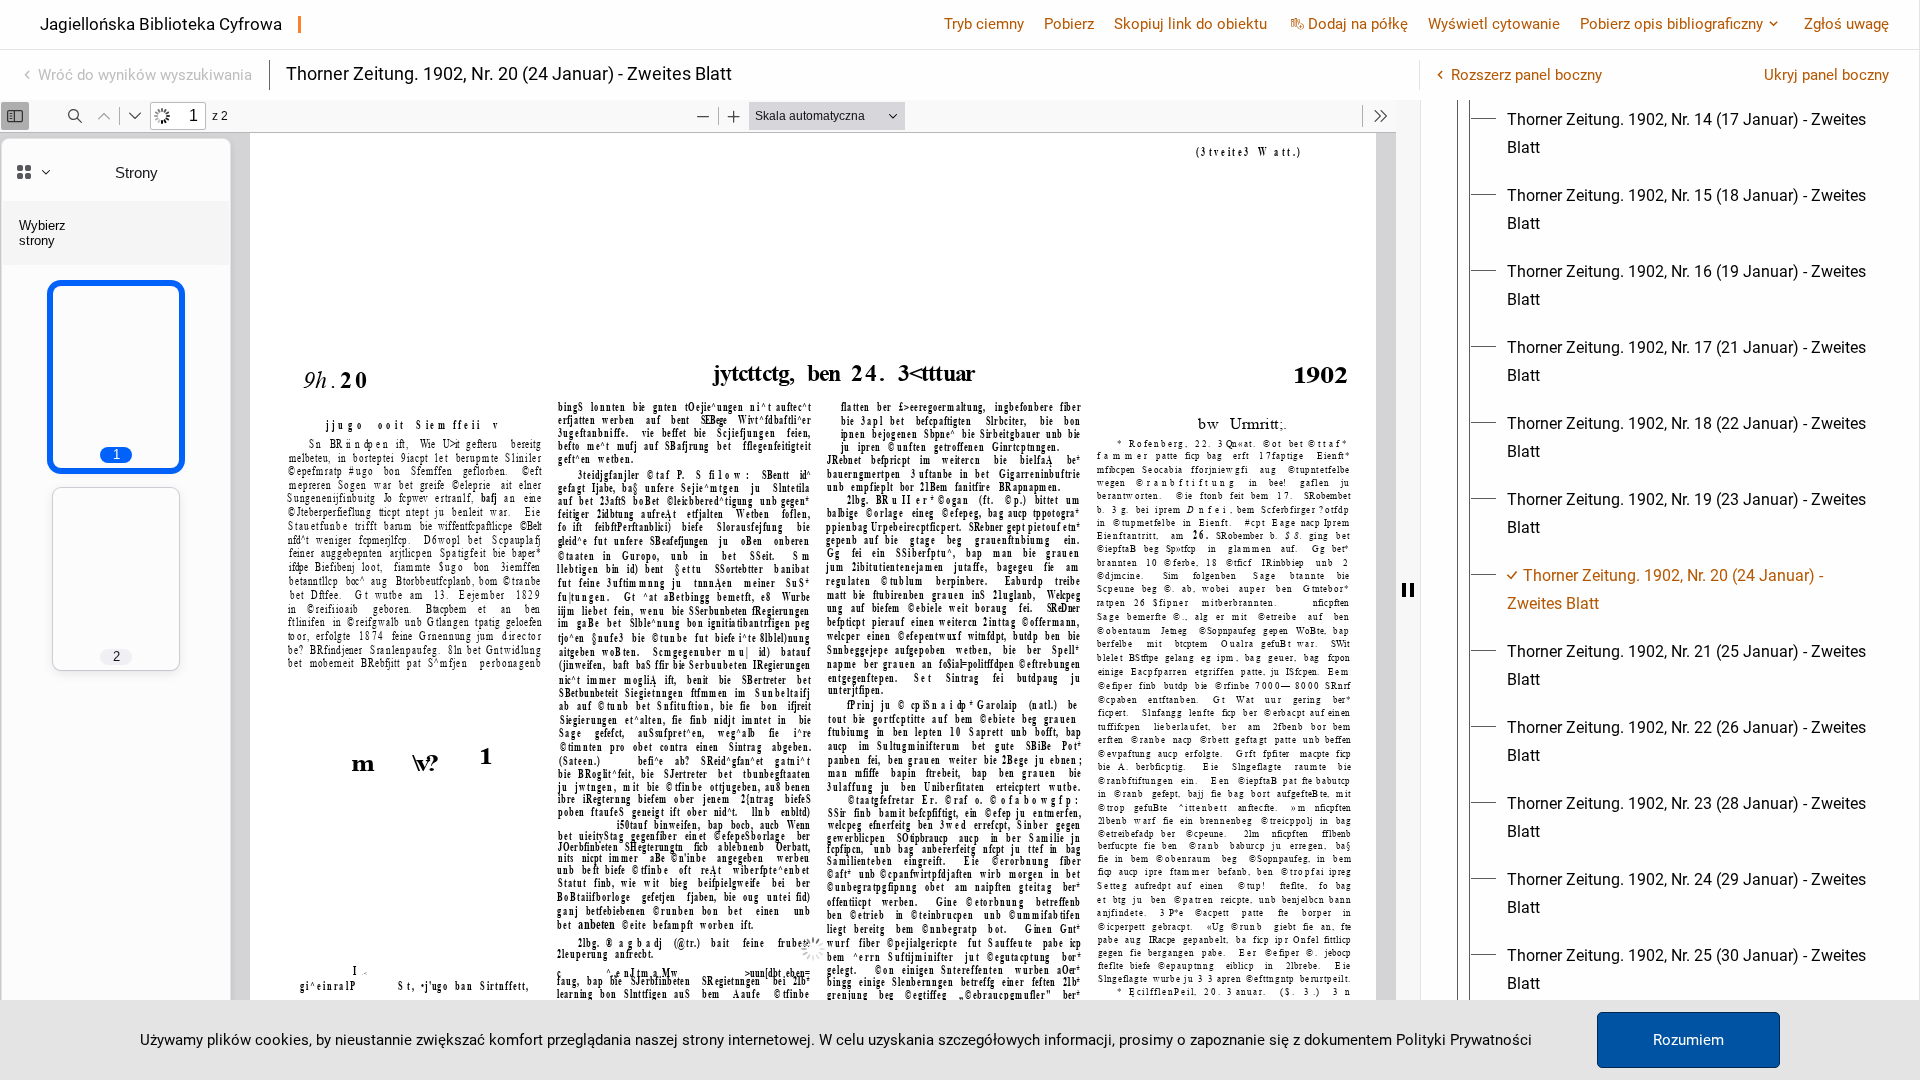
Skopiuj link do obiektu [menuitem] (1190, 24)
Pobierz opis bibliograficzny (1671, 24)
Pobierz (1069, 24)
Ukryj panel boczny (1826, 75)
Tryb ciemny (984, 24)
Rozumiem (1688, 1040)
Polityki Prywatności (1464, 1040)
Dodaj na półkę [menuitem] (1358, 24)
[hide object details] (1408, 590)
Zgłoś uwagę (1846, 24)
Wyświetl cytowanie (1494, 24)
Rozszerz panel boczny (1526, 75)
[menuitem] (1688, 134)
